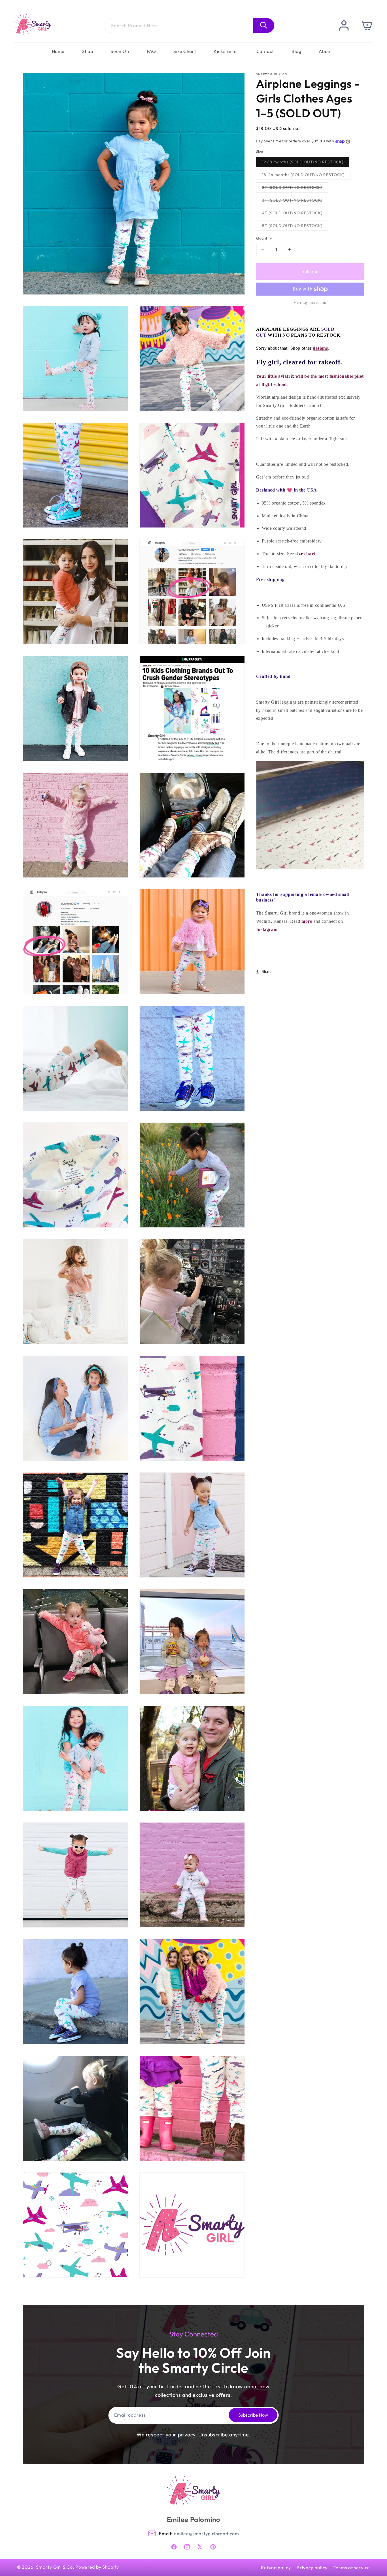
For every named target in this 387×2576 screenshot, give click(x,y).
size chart (305, 554)
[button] (368, 25)
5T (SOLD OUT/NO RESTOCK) (295, 227)
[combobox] (190, 25)
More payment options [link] (310, 303)
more (307, 921)
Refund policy (276, 2568)
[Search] (264, 25)
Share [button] (267, 972)
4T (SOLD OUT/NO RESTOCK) (295, 214)
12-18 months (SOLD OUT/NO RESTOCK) (306, 163)
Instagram (267, 929)
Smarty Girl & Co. (55, 2567)
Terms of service (352, 2568)
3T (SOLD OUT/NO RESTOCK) (295, 201)
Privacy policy (312, 2568)
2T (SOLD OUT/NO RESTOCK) (295, 189)
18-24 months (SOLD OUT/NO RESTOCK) (306, 176)
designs (320, 348)
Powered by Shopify (97, 2567)
